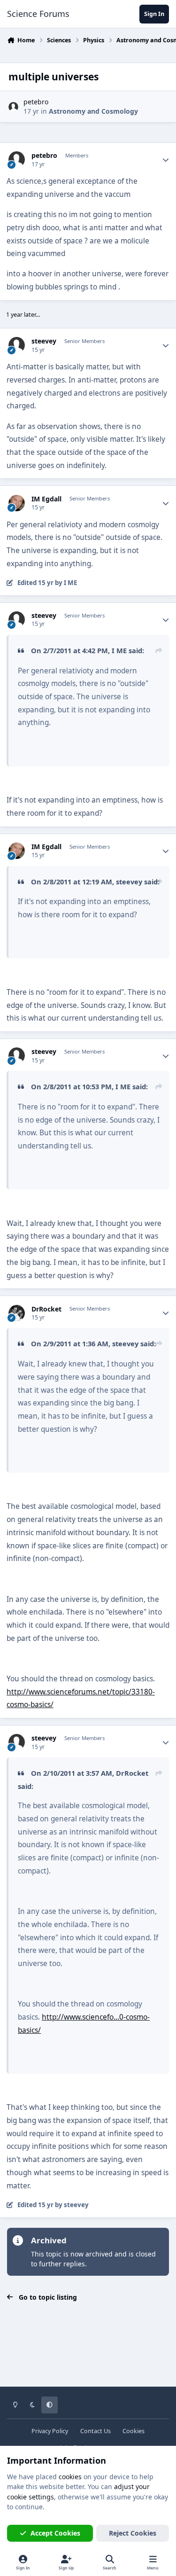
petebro (36, 102)
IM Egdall (46, 499)
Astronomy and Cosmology (93, 111)
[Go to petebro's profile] (13, 107)
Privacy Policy (50, 2431)
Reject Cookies (133, 2533)
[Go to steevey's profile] (17, 345)
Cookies (134, 2431)
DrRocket (46, 1309)
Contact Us (96, 2431)
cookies (70, 2477)
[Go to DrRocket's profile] (17, 1313)
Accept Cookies (55, 2533)
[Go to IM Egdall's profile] (17, 503)
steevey (44, 341)
